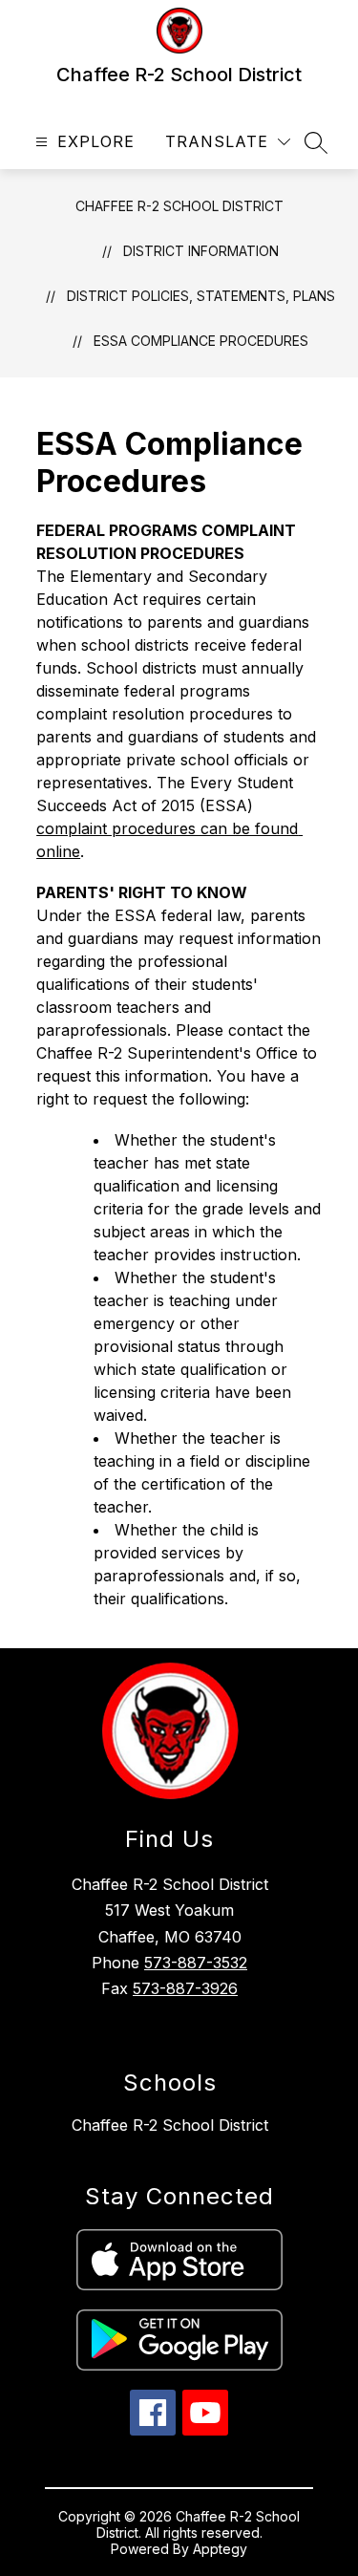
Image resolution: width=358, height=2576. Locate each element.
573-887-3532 (196, 1963)
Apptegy (220, 2549)
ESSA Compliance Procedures (201, 341)
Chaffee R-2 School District (179, 206)
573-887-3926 (185, 1988)
